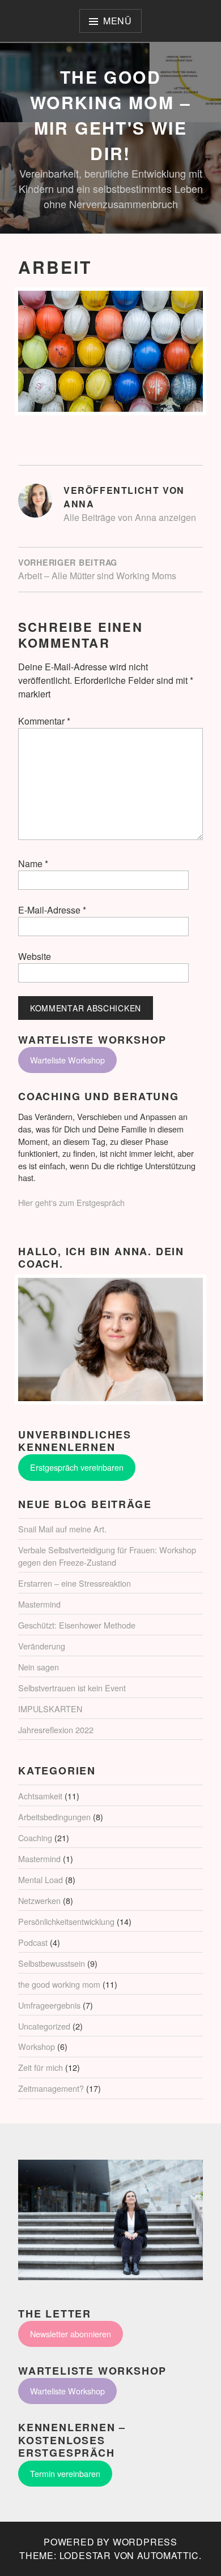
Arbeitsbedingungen (54, 1817)
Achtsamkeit (40, 1796)
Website (35, 956)
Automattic (168, 2555)
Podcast (33, 1942)
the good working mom (59, 1984)
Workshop (37, 2046)
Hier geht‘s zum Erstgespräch (71, 1202)
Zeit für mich (41, 2067)
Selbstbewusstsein (52, 1963)
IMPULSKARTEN (50, 1709)
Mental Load (41, 1879)
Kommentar (44, 721)
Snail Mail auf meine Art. (62, 1529)
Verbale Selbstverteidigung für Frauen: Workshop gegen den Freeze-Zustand (107, 1556)
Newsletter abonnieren (71, 2334)
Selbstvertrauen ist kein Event (72, 1688)
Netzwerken (39, 1900)
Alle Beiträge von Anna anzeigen (130, 517)
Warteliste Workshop (67, 1060)
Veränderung (42, 1646)
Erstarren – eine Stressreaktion (75, 1583)
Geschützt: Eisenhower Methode (77, 1625)
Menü (118, 21)
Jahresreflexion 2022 (56, 1729)
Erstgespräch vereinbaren (77, 1467)
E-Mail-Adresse (52, 910)
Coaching (35, 1838)
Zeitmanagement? (51, 2088)
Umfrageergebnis (49, 2005)
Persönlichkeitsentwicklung (66, 1921)
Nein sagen (39, 1667)
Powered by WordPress (110, 2542)
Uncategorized (44, 2026)
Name (33, 863)
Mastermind (39, 1604)
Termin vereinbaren (65, 2473)
